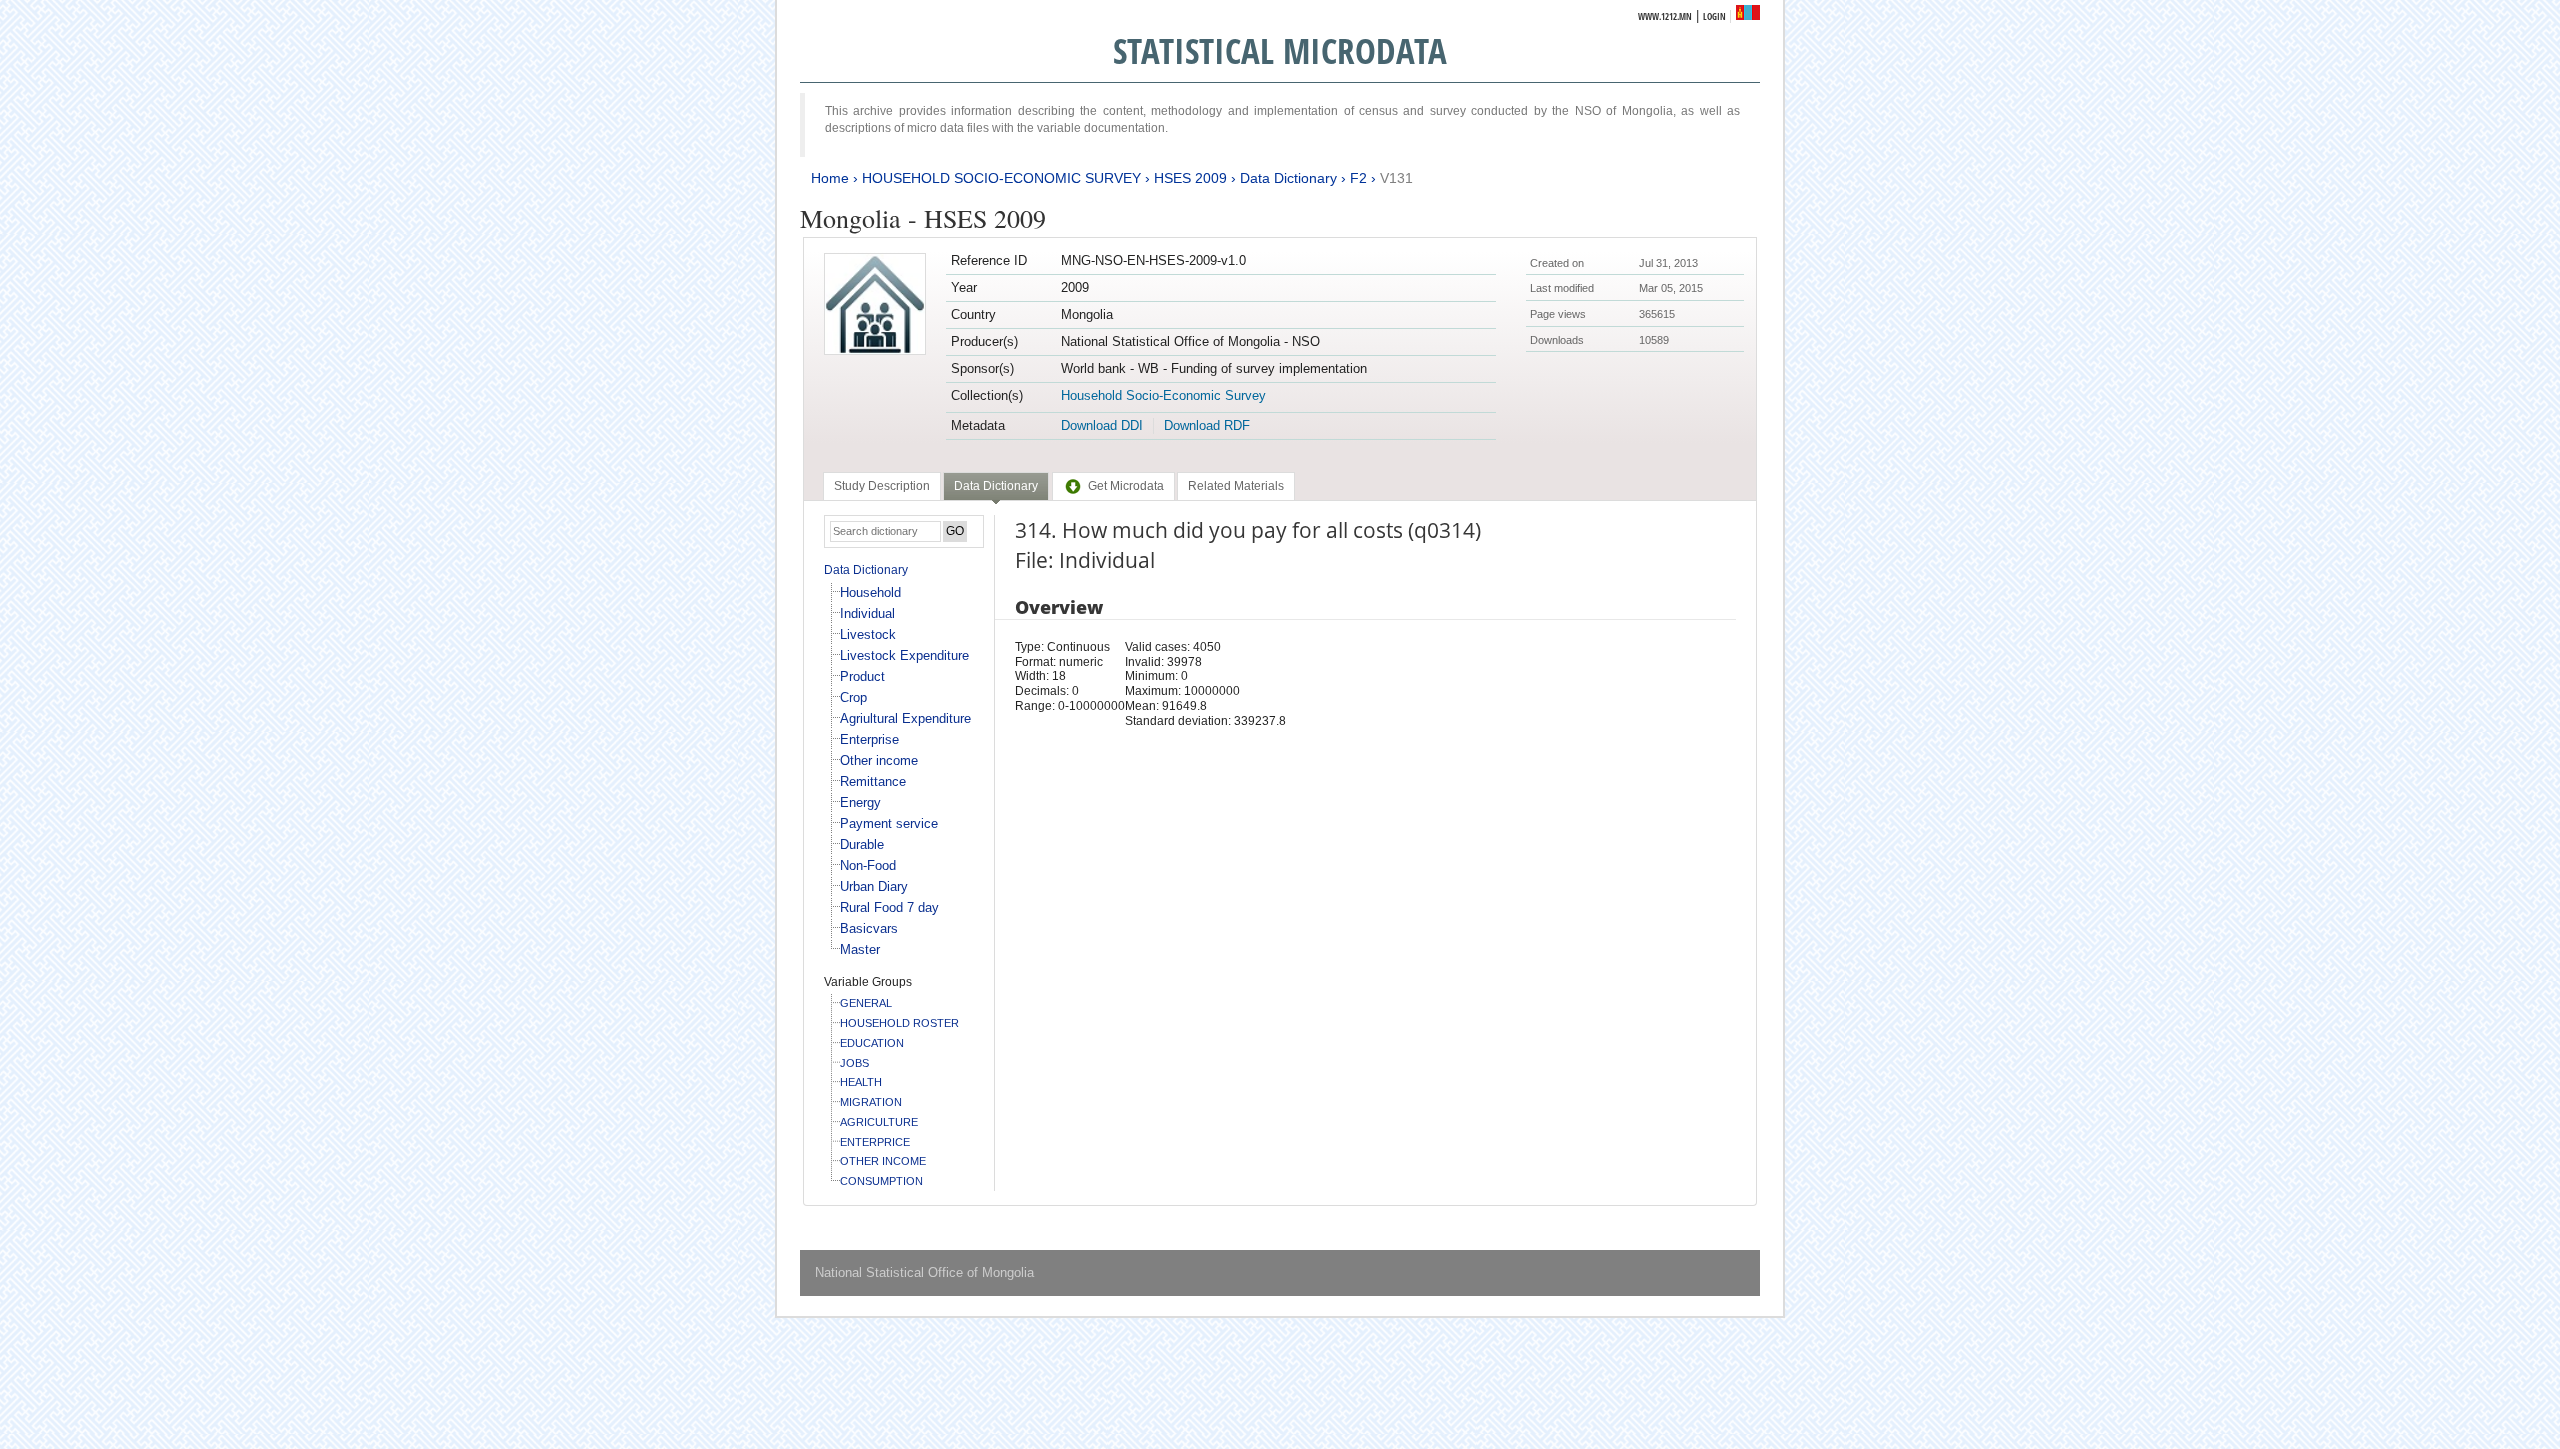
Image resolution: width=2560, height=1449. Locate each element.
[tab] (882, 486)
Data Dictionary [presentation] (996, 486)
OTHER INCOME (883, 1161)
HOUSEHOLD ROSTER (899, 1023)
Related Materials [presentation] (1236, 486)
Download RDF (1207, 425)
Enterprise (869, 739)
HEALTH (861, 1082)
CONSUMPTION (881, 1181)
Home (830, 178)
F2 (1358, 178)
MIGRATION (871, 1102)
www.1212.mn (1665, 16)
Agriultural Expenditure (905, 718)
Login (1714, 16)
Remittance (873, 781)
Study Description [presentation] (882, 486)
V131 (1396, 178)
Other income (879, 760)
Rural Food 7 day (889, 907)
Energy (860, 802)
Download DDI (1102, 425)
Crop (853, 697)
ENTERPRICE (875, 1142)
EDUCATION (872, 1043)
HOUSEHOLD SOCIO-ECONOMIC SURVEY (1001, 178)
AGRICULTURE (879, 1122)
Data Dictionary (1288, 178)
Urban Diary (874, 886)
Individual (867, 613)
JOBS (854, 1063)
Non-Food (868, 865)
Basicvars (869, 928)
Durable (862, 844)
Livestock (868, 634)
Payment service (889, 823)
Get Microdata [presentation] (1126, 486)
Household (870, 592)
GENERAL (866, 1003)
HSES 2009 (1190, 178)
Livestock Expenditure (904, 655)
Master (860, 949)
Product (862, 676)
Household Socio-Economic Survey (1163, 395)
